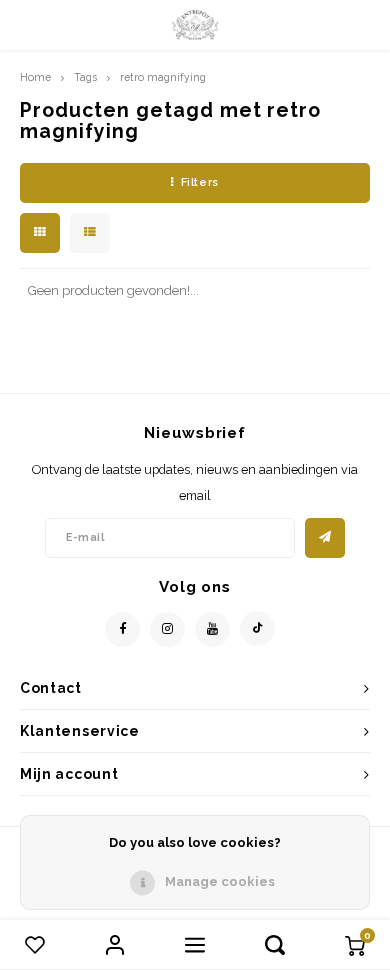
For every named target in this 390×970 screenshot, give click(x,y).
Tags (85, 77)
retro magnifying (163, 77)
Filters (200, 182)
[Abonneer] (325, 538)
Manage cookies (220, 881)
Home (35, 77)
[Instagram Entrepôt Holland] (167, 629)
